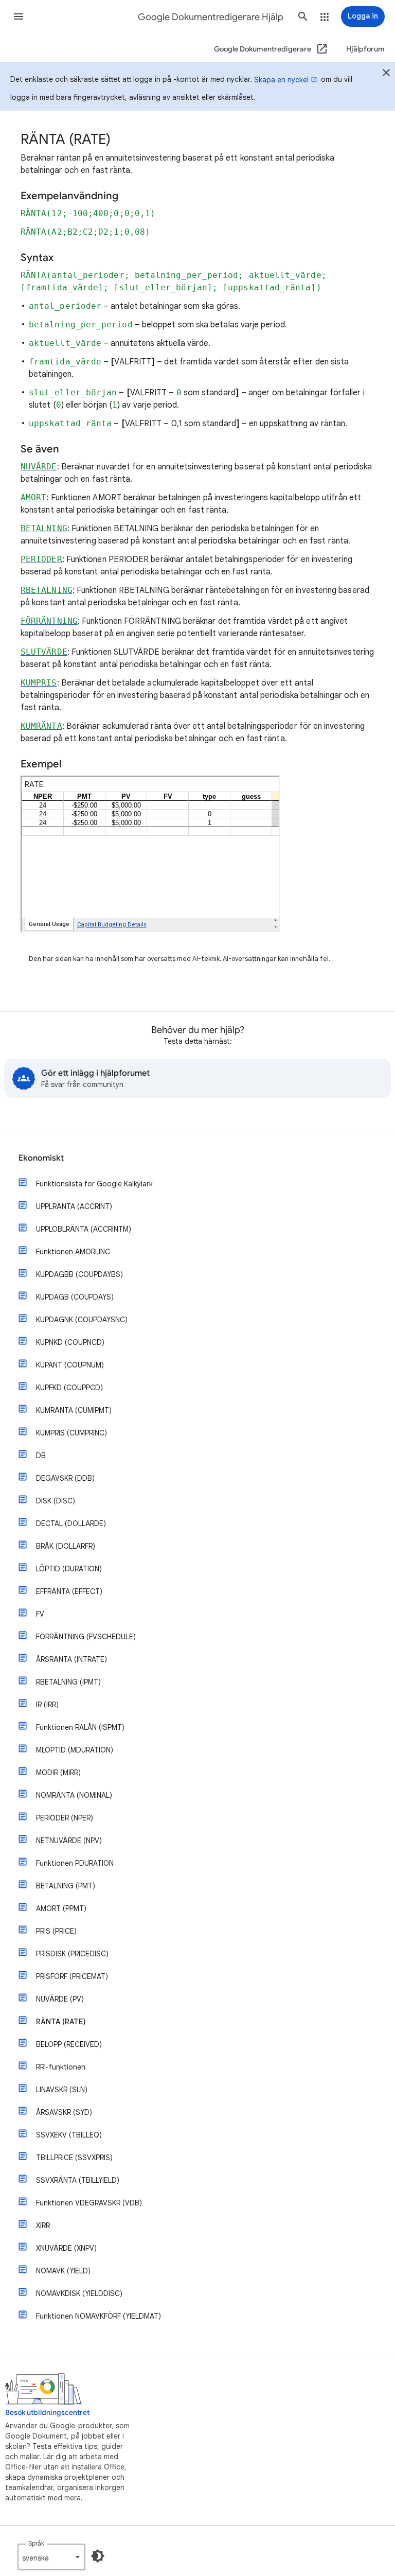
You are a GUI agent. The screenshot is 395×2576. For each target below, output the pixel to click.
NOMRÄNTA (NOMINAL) (74, 1795)
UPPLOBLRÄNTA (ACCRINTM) (84, 1229)
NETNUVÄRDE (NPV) (69, 1841)
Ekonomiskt (41, 1158)
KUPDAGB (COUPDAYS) (75, 1297)
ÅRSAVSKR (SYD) (64, 2112)
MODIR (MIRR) (58, 1773)
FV (40, 1614)
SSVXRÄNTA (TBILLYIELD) (78, 2180)
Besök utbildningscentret (47, 2413)
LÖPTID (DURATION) (69, 1569)
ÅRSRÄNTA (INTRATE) (71, 1659)
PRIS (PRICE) (56, 1931)
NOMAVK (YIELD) (63, 2271)
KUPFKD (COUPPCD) (69, 1388)
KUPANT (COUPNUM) (70, 1365)
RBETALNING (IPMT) (68, 1682)
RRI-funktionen (61, 2067)
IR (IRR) (47, 1705)
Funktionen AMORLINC (73, 1252)
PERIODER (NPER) (65, 1818)
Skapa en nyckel (281, 80)
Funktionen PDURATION (75, 1863)
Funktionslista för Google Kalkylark (94, 1184)
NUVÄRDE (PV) (60, 1999)
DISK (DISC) (56, 1501)
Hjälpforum (365, 49)
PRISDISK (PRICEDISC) (72, 1954)
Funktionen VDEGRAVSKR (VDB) (89, 2203)
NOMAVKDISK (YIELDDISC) (79, 2293)
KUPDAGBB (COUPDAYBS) (79, 1274)
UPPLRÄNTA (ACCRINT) (74, 1206)
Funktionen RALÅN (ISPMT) (80, 1727)
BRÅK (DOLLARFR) (66, 1546)
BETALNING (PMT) (66, 1886)
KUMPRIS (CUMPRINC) (71, 1433)
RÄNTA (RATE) (61, 2022)
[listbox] (51, 2557)
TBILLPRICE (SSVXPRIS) (74, 2158)
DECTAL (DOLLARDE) (71, 1523)
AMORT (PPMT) (61, 1908)
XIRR (43, 2225)
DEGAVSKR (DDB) (65, 1478)
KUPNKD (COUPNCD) (70, 1342)
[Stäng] (386, 74)
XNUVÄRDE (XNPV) (66, 2248)
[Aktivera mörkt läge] (98, 2556)
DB (41, 1456)
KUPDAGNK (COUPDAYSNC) (82, 1320)
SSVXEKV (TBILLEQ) (69, 2135)
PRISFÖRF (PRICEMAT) (72, 1976)
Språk (36, 2543)
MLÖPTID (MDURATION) (75, 1750)
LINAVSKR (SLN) (62, 2090)
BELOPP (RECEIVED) (69, 2044)
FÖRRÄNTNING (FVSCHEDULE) (86, 1637)
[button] (19, 16)
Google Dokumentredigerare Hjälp (211, 17)
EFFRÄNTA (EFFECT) (69, 1591)
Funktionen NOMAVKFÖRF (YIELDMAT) (98, 2316)
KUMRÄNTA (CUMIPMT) (74, 1410)
